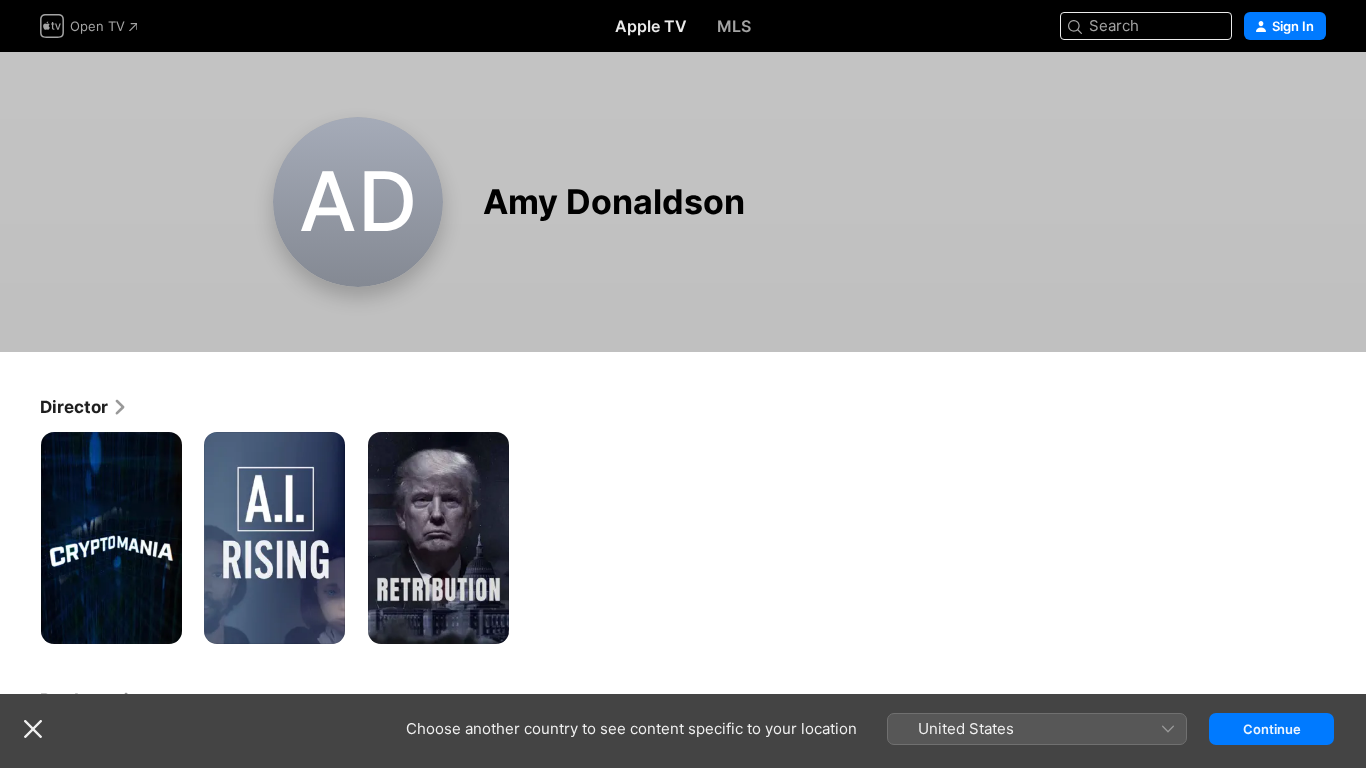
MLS (734, 26)
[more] (159, 621)
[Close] (33, 729)
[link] (84, 407)
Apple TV (651, 26)
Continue (1272, 729)
